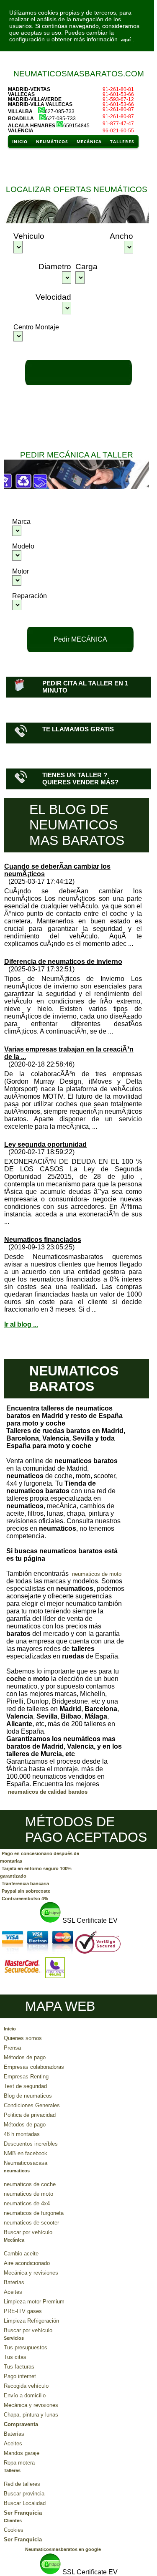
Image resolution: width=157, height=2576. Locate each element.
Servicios (14, 2338)
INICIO (20, 142)
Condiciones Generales (32, 2105)
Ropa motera (19, 2463)
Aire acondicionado (27, 2263)
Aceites (13, 2292)
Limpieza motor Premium (34, 2302)
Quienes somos (23, 2038)
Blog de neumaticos (28, 2096)
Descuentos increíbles (31, 2144)
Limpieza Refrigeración (31, 2321)
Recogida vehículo (26, 2386)
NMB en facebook (26, 2153)
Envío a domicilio (25, 2395)
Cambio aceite (21, 2254)
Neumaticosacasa (26, 2163)
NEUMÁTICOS (52, 142)
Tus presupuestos (26, 2347)
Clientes (13, 2520)
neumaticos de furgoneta (34, 2213)
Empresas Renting (26, 2077)
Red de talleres (22, 2484)
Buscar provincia (24, 2494)
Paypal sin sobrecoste (26, 1891)
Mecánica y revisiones (31, 2273)
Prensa (12, 2048)
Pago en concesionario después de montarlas (40, 1857)
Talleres (12, 2470)
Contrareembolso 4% (25, 1899)
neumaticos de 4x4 (27, 2203)
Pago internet (20, 2376)
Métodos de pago (25, 2057)
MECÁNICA (89, 142)
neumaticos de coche (30, 2184)
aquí (126, 40)
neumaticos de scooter (31, 2223)
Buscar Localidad (25, 2503)
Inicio (10, 2029)
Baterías (14, 2282)
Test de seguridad (25, 2086)
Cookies (14, 2530)
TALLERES (122, 142)
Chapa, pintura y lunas (31, 2415)
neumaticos (17, 2171)
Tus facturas (19, 2367)
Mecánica (14, 2240)
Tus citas (15, 2357)
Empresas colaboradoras (34, 2067)
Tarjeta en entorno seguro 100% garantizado (36, 1872)
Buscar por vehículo (28, 2232)
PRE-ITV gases (23, 2311)
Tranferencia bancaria (25, 1883)
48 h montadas (22, 2134)
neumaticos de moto (97, 1574)
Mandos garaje (22, 2453)
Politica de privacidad (30, 2115)
